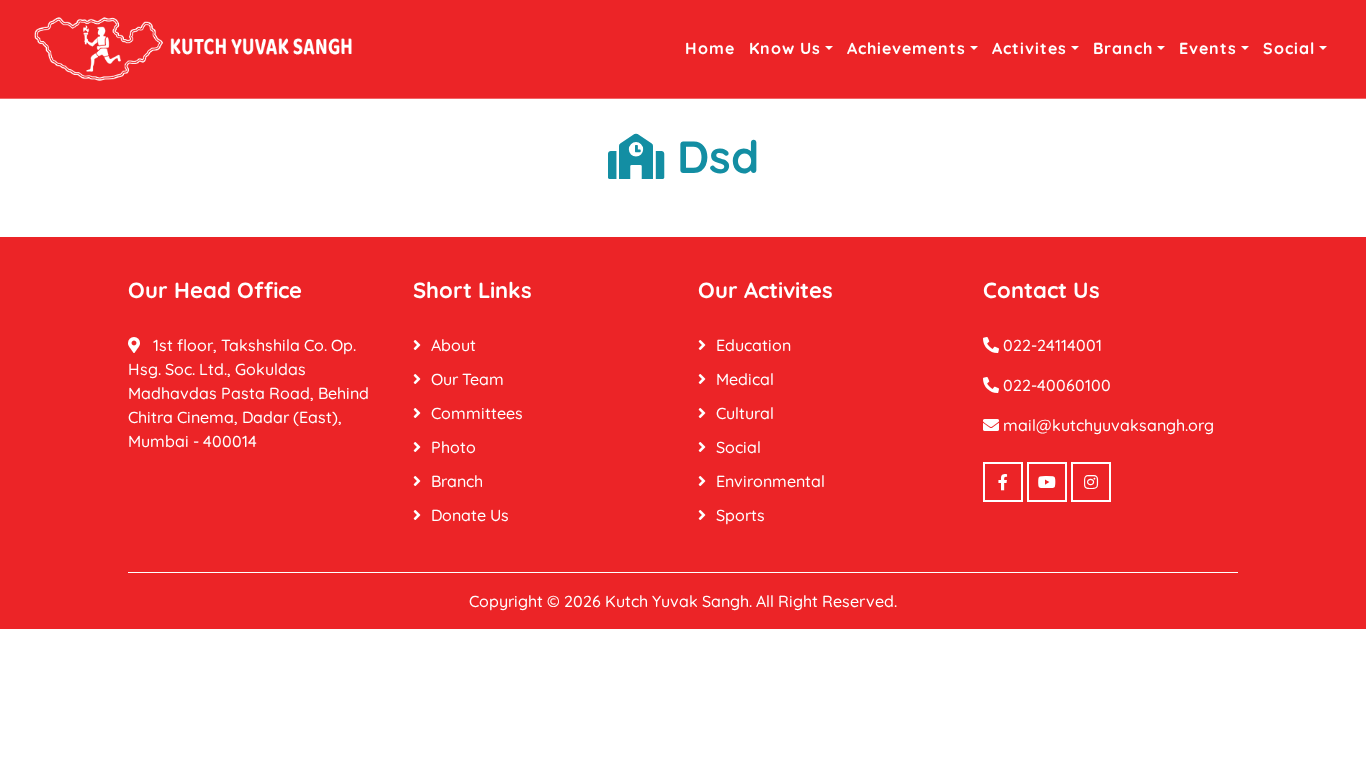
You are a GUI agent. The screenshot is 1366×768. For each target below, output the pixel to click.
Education (753, 345)
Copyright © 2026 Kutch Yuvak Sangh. (610, 601)
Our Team (467, 379)
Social (1289, 48)
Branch (1123, 48)
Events (1208, 48)
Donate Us (470, 515)
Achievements (906, 48)
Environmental (770, 481)
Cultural (745, 413)
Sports (740, 515)
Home (710, 48)
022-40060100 (1055, 385)
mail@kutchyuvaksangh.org (1106, 425)
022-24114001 (1050, 345)
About (453, 345)
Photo (453, 447)
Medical (745, 379)
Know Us (785, 48)
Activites (1029, 48)
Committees (477, 413)
